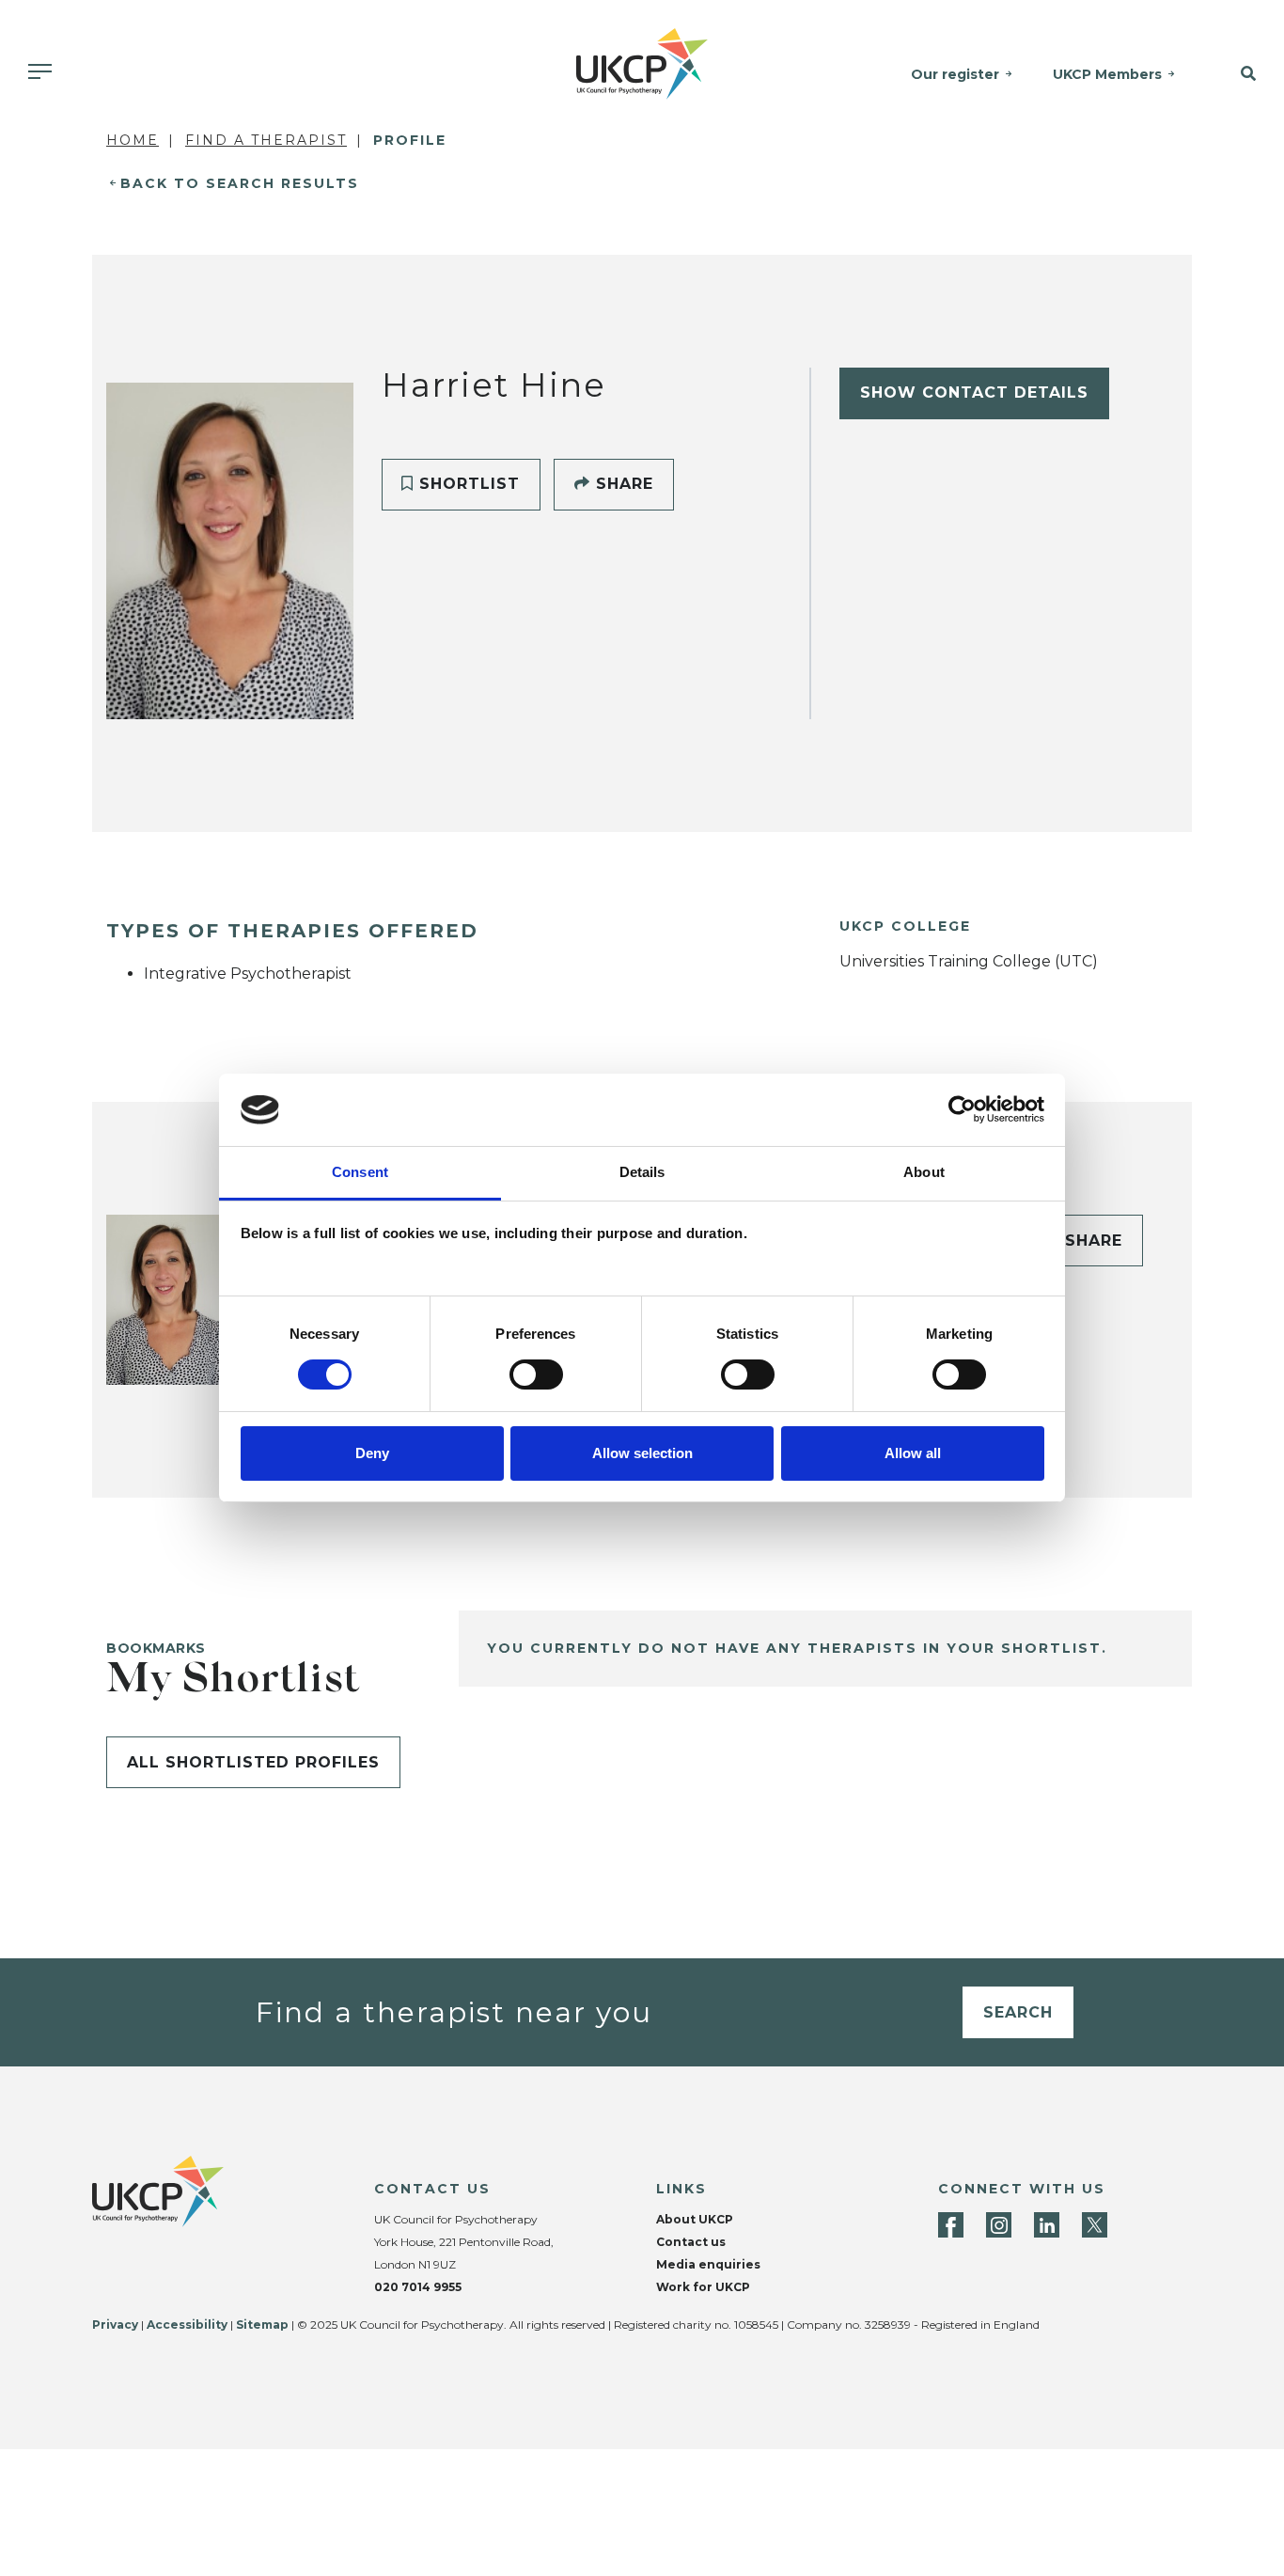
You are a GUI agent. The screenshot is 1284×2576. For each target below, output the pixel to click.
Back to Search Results (240, 183)
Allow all (913, 1453)
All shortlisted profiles (253, 1762)
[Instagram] (999, 2225)
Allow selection (642, 1453)
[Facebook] (951, 2225)
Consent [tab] (360, 1172)
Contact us (691, 2242)
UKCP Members (1107, 74)
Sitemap (262, 2325)
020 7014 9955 (418, 2287)
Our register (955, 74)
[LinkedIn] (1047, 2225)
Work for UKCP (703, 2287)
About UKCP (695, 2219)
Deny (372, 1453)
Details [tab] (642, 1172)
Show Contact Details (974, 393)
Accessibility (187, 2325)
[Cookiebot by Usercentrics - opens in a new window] (962, 1109)
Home (133, 140)
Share (622, 484)
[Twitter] (1095, 2225)
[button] (1238, 74)
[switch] (536, 1374)
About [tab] (924, 1172)
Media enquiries (708, 2264)
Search (1018, 2012)
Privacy (115, 2325)
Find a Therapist (266, 140)
